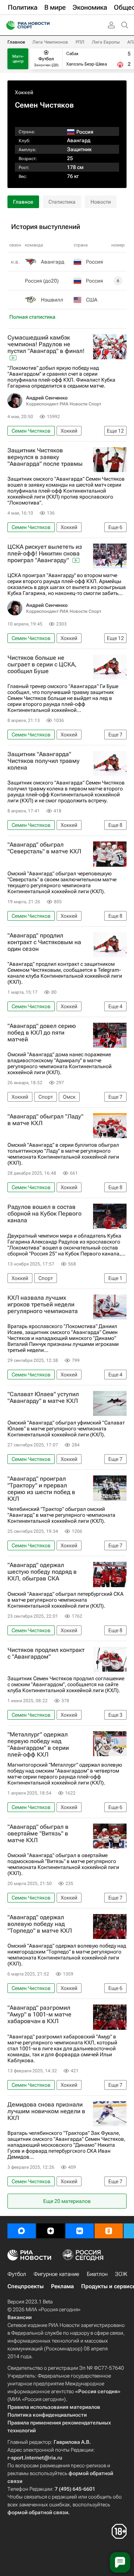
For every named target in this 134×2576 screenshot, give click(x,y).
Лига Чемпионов (50, 42)
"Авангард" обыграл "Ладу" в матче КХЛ (45, 1120)
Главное (16, 42)
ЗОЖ (121, 2274)
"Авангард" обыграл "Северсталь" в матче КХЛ (44, 848)
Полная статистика (32, 317)
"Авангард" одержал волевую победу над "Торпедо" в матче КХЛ (40, 1924)
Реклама (62, 2286)
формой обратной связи (38, 2512)
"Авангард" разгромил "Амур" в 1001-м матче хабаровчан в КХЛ (39, 2015)
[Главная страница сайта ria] (8, 25)
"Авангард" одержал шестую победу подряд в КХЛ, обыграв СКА (42, 1572)
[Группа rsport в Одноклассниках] (109, 2231)
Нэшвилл (52, 300)
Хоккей (24, 92)
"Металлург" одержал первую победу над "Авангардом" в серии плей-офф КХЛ (38, 1745)
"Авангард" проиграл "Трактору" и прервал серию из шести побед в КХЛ (41, 1489)
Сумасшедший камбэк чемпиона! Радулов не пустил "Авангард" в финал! (46, 344)
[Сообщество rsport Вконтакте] (80, 2231)
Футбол (17, 2274)
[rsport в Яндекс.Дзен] (51, 2231)
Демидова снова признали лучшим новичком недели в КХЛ (46, 2111)
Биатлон (97, 2274)
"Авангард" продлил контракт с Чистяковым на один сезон (44, 942)
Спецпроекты (25, 2286)
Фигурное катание (56, 2274)
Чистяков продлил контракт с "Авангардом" (46, 1653)
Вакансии (20, 2317)
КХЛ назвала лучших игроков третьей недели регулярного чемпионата (43, 1305)
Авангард (79, 140)
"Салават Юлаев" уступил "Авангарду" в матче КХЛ (43, 1398)
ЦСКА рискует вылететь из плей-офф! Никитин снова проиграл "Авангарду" (45, 554)
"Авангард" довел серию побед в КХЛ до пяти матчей (42, 1033)
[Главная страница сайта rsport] (45, 25)
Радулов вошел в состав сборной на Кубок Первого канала (44, 1214)
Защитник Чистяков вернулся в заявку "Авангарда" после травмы (45, 457)
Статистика (62, 202)
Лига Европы (106, 42)
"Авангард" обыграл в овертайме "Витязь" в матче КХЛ (38, 1834)
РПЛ (80, 42)
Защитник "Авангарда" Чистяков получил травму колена (44, 761)
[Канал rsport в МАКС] (22, 2231)
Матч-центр (18, 59)
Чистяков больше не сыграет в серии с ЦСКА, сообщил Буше (42, 665)
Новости (101, 202)
